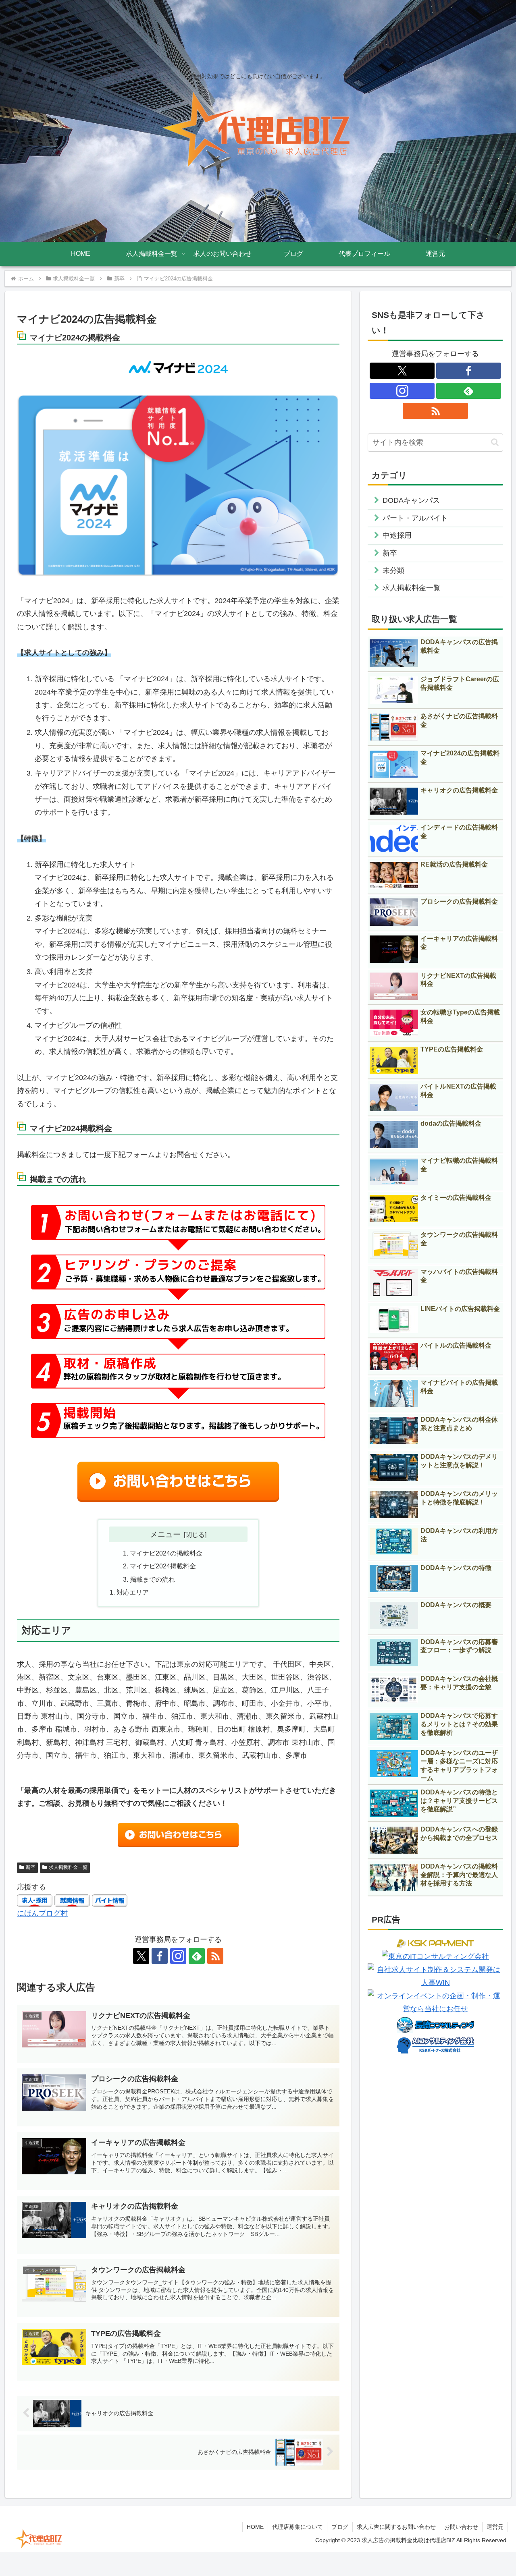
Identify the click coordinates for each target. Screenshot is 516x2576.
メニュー (165, 1534)
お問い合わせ (461, 2527)
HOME (255, 2527)
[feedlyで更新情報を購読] (197, 1956)
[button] (495, 442)
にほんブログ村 (42, 1913)
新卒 (31, 1867)
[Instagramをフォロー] (178, 1956)
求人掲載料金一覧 (68, 1867)
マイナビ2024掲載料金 (163, 1566)
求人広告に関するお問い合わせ (396, 2527)
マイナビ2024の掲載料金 (166, 1553)
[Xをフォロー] (141, 1956)
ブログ (340, 2527)
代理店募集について (298, 2527)
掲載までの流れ (152, 1579)
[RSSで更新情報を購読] (215, 1956)
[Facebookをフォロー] (160, 1956)
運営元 (495, 2527)
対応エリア (133, 1592)
